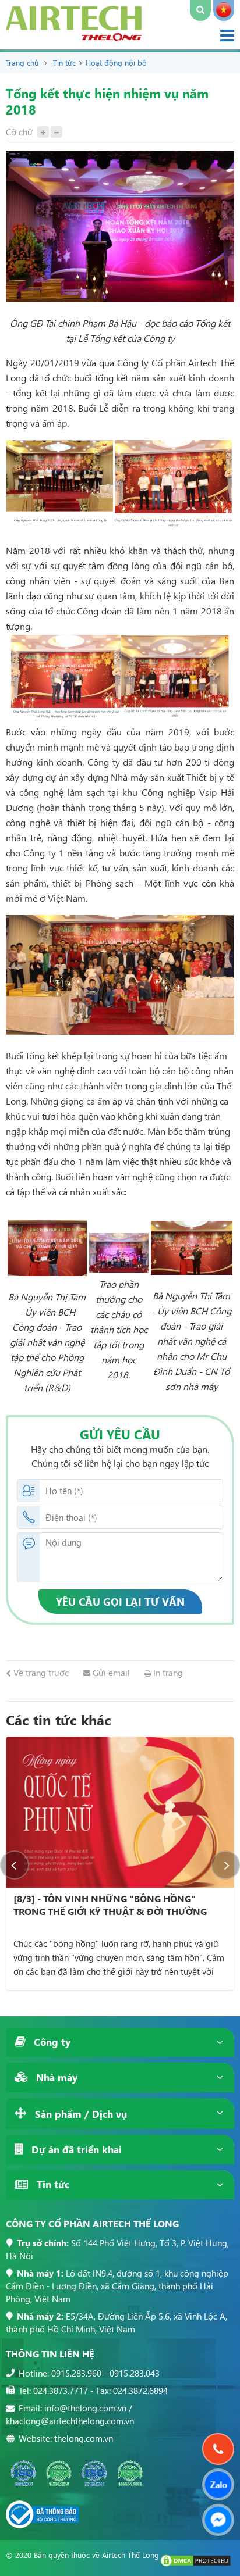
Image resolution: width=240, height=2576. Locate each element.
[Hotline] (218, 2449)
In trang (167, 1673)
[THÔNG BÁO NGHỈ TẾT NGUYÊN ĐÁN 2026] (121, 1812)
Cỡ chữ (19, 132)
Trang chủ (22, 62)
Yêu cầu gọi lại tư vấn (120, 1601)
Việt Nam (224, 10)
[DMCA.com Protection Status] (195, 2564)
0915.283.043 (135, 2373)
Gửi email (110, 1673)
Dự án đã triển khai (75, 2150)
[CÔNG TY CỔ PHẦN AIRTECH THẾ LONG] (74, 37)
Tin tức (64, 62)
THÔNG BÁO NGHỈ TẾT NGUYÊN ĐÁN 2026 (108, 1898)
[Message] (218, 2520)
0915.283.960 (76, 2373)
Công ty (51, 2042)
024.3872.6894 (140, 2391)
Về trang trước (40, 1673)
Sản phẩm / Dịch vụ (80, 2114)
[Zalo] (218, 2484)
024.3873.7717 (61, 2391)
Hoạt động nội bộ (116, 62)
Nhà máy (55, 2077)
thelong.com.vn (84, 2438)
